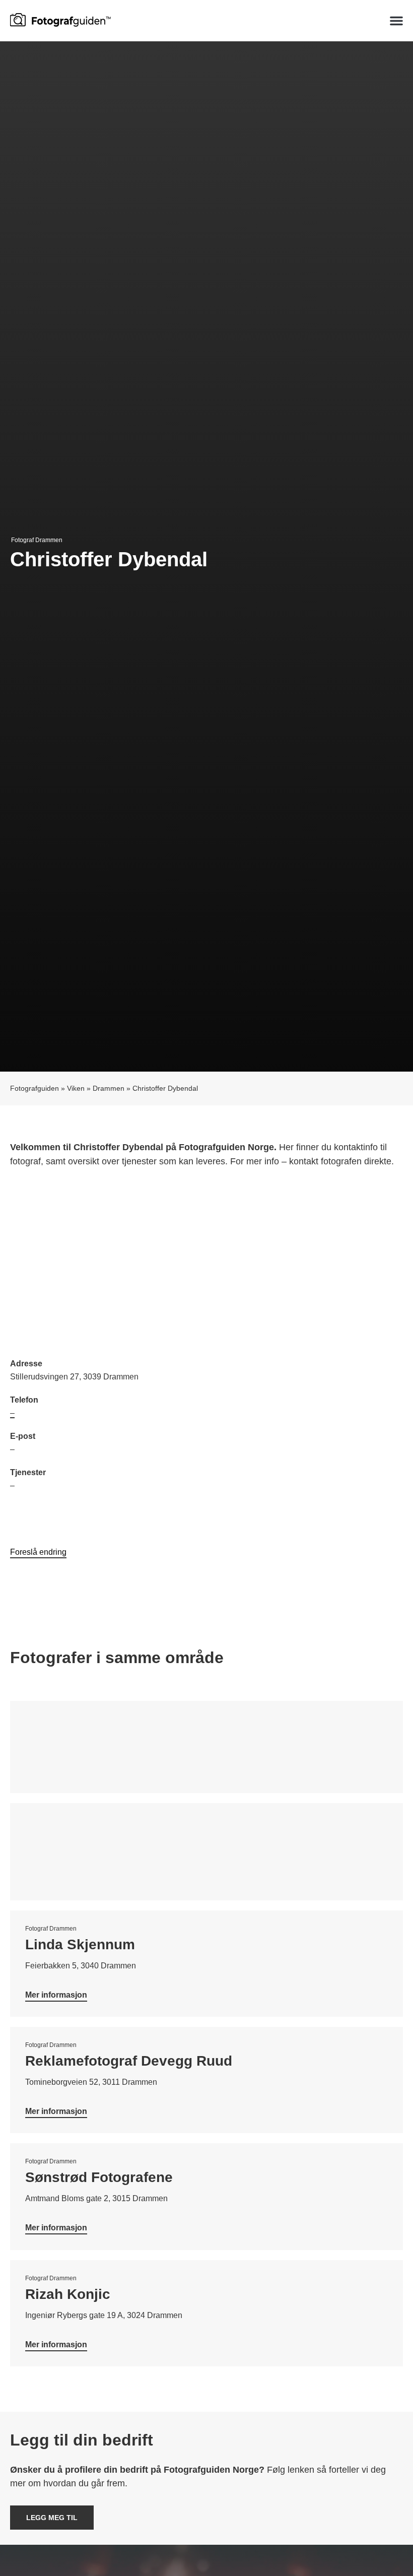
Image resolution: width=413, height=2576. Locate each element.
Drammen (109, 1088)
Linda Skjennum (80, 1944)
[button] (396, 21)
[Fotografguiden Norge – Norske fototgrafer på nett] (60, 19)
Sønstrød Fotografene (99, 2177)
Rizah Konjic (68, 2294)
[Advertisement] (206, 1264)
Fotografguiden (35, 1088)
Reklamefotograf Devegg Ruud (129, 2061)
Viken (76, 1088)
